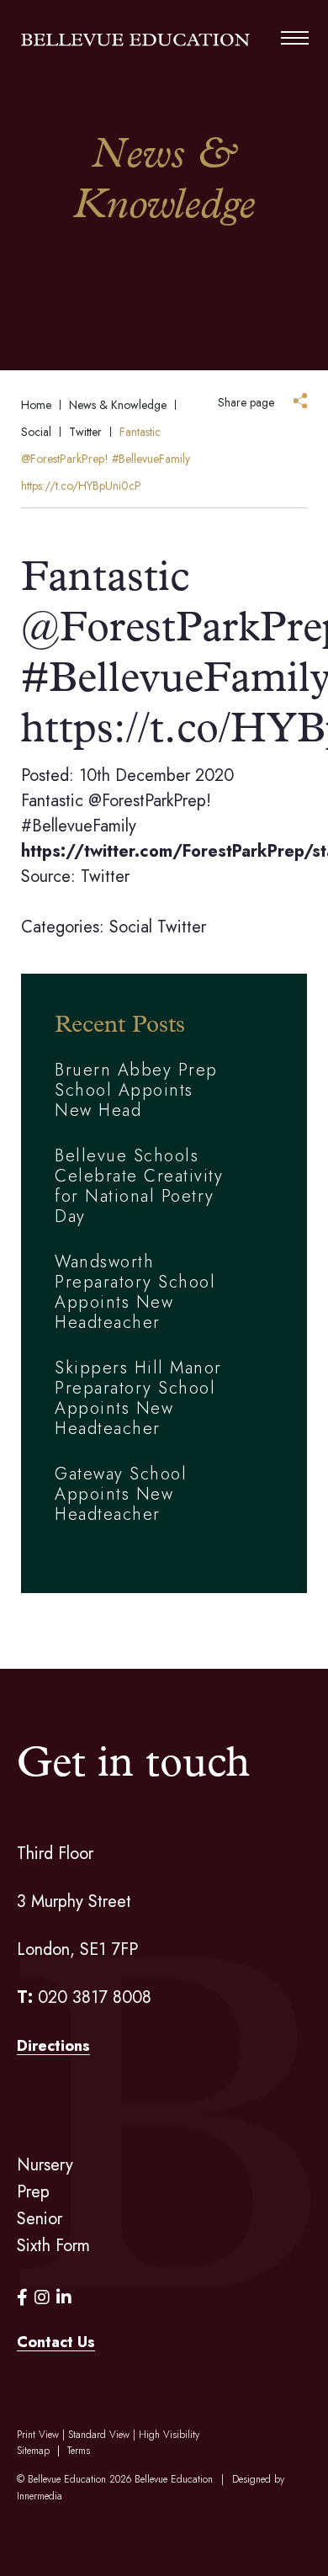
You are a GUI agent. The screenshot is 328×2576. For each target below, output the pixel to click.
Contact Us (56, 2342)
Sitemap (33, 2451)
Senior (40, 2219)
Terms (79, 2451)
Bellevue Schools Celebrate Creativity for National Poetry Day (139, 1186)
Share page (246, 402)
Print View (38, 2435)
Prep (33, 2192)
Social (131, 927)
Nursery (45, 2165)
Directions (53, 2046)
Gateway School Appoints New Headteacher (121, 1494)
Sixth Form (53, 2246)
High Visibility (169, 2435)
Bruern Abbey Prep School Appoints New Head (136, 1090)
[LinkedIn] (64, 2298)
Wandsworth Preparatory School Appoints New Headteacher (135, 1292)
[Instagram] (42, 2298)
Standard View (99, 2435)
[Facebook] (22, 2298)
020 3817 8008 (95, 1997)
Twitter (182, 927)
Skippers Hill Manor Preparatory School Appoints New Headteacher (138, 1398)
